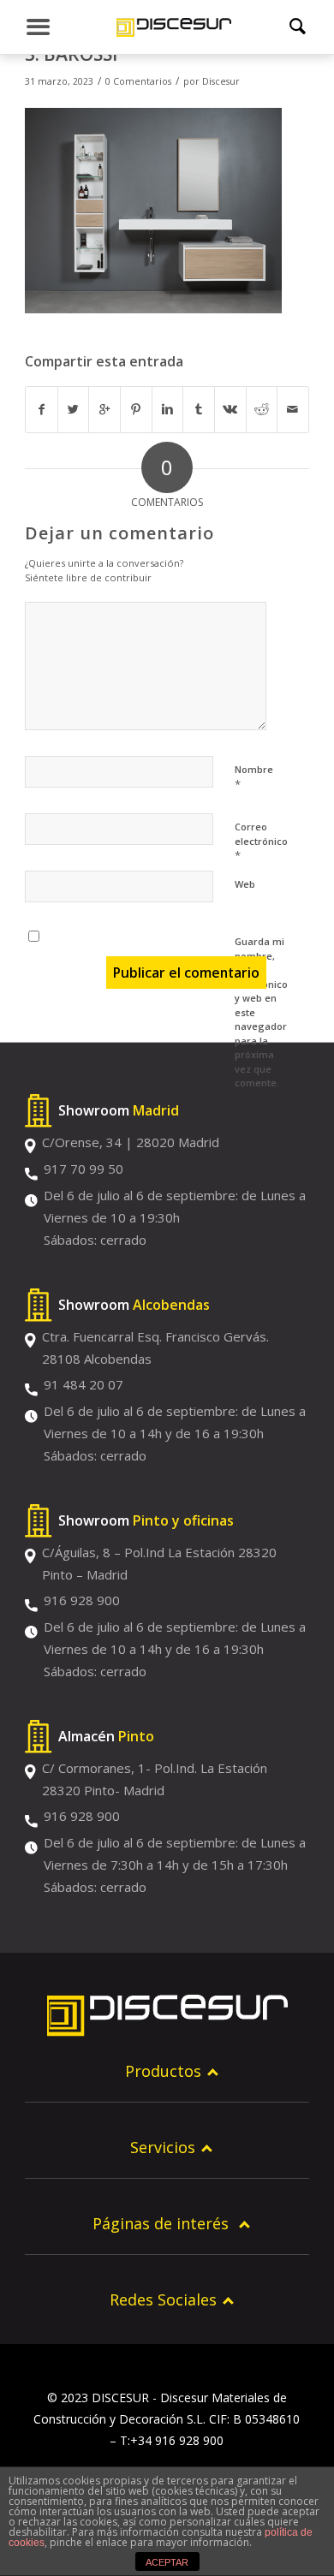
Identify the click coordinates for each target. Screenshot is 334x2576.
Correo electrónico (261, 842)
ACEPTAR (167, 2562)
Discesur (221, 81)
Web (245, 884)
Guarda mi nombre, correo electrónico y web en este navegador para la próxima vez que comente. (261, 1012)
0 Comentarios (138, 81)
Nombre (254, 777)
